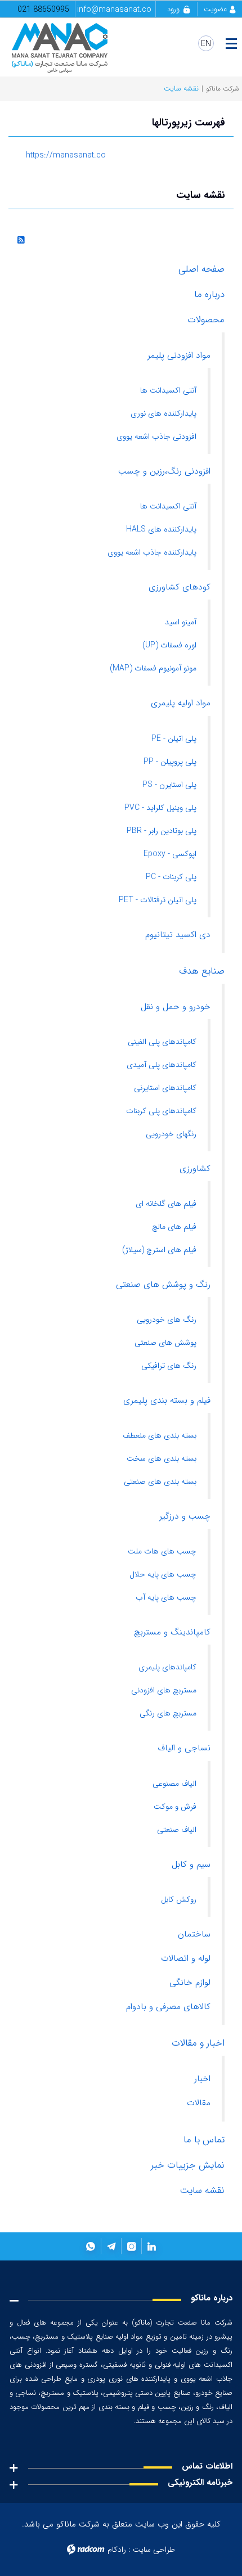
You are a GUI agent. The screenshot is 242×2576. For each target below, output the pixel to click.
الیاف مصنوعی (174, 1784)
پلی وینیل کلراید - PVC (160, 808)
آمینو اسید (181, 622)
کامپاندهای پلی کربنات (161, 1111)
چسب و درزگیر (185, 1516)
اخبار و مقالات (198, 2043)
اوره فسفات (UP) (169, 645)
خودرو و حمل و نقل (176, 1007)
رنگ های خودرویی (167, 1319)
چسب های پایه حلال (163, 1574)
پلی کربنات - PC (171, 877)
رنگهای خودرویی (171, 1134)
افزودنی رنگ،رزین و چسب (164, 471)
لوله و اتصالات (186, 1958)
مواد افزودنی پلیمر (179, 355)
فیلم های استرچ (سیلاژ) (159, 1250)
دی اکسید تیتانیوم (178, 935)
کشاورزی (195, 1169)
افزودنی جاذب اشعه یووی (156, 436)
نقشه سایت (202, 2190)
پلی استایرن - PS (169, 785)
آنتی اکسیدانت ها (168, 390)
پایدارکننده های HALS (161, 529)
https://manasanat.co (66, 155)
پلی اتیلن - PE (174, 738)
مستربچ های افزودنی (164, 1690)
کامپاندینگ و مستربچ (172, 1632)
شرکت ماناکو (223, 89)
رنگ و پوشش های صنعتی (163, 1285)
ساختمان (194, 1934)
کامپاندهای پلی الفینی (162, 1042)
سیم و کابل (191, 1865)
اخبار (202, 2079)
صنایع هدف (202, 971)
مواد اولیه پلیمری (181, 703)
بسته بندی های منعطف (160, 1435)
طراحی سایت (154, 2550)
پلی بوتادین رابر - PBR (162, 831)
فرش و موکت (175, 1807)
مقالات (199, 2103)
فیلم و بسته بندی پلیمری (167, 1400)
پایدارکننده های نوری (163, 413)
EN (206, 44)
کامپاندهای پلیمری (167, 1667)
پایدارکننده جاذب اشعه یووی (152, 552)
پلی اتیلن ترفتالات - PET (158, 900)
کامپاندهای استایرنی (165, 1088)
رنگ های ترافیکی (169, 1366)
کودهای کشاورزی (180, 587)
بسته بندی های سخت (162, 1458)
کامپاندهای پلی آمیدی (162, 1065)
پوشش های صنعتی (165, 1343)
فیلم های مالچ (174, 1227)
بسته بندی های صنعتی (160, 1481)
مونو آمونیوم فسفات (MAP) (153, 668)
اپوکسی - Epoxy (170, 854)
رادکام (117, 2550)
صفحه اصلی (201, 269)
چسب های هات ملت (162, 1551)
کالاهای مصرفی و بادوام (168, 2007)
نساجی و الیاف (184, 1748)
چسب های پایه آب (166, 1597)
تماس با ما (204, 2140)
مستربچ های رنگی (168, 1713)
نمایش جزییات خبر (188, 2165)
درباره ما (209, 294)
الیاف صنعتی (177, 1830)
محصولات (206, 320)
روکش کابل (179, 1899)
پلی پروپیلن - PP (170, 762)
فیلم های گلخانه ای (166, 1204)
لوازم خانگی (190, 1983)
